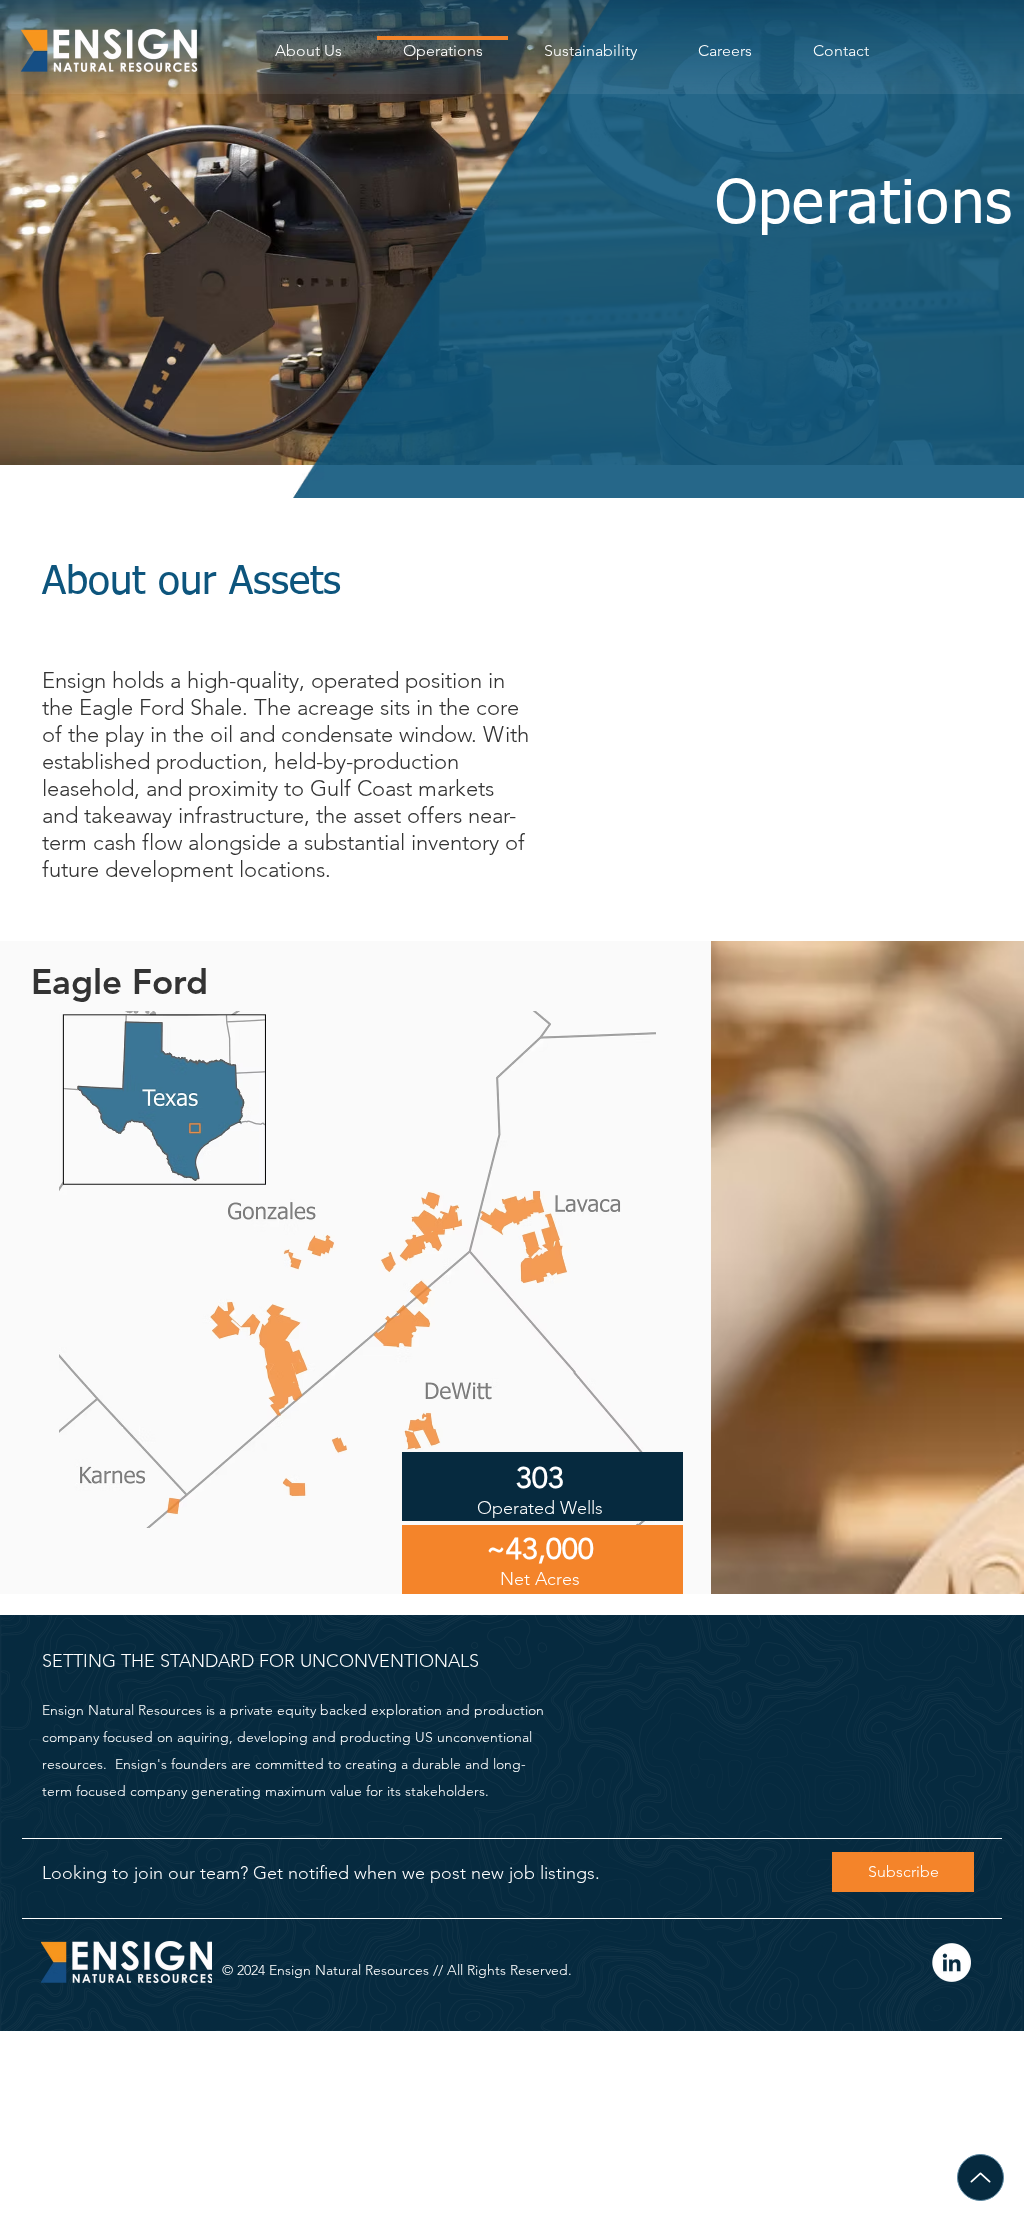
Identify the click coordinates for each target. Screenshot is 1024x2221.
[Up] (980, 2177)
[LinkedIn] (951, 1962)
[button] (903, 1872)
